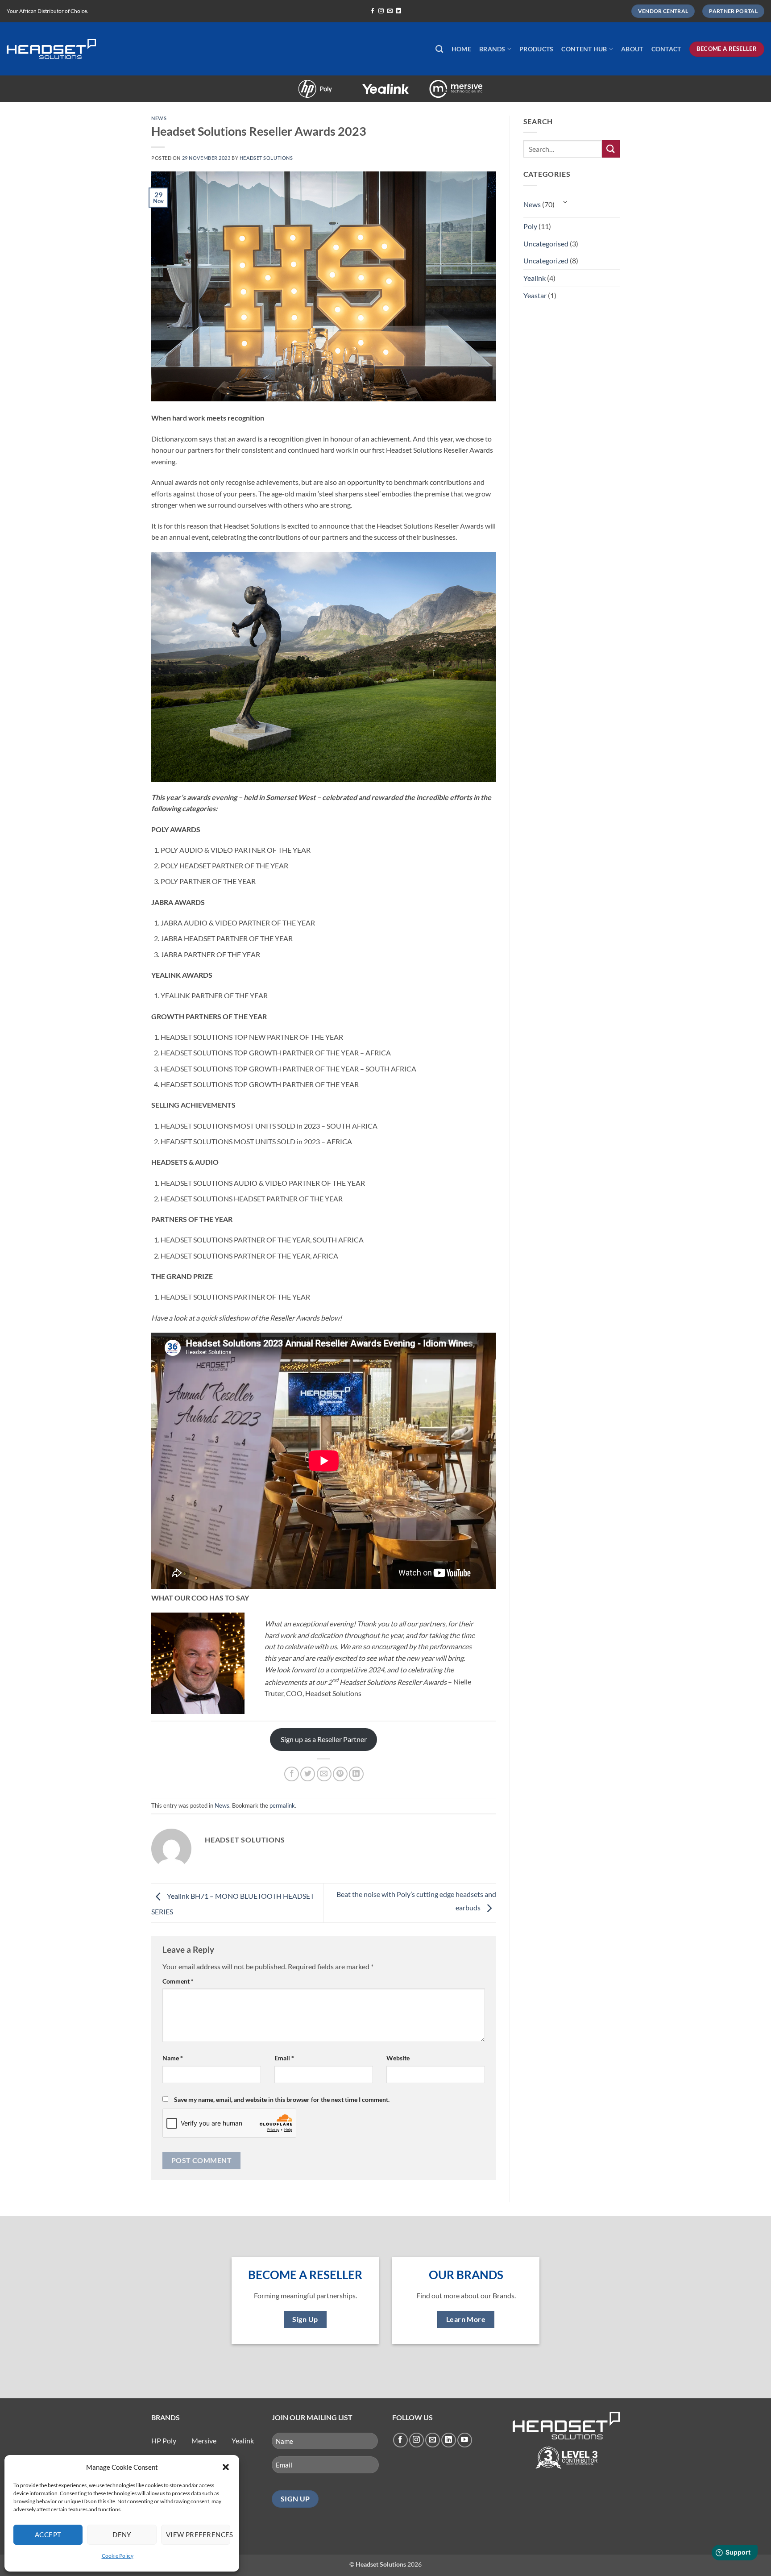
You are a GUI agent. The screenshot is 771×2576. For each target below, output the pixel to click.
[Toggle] (566, 202)
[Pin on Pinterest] (340, 1774)
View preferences (198, 2534)
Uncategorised (546, 244)
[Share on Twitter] (308, 1774)
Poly (288, 84)
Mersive (429, 84)
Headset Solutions (266, 158)
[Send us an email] (390, 11)
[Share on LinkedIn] (356, 1774)
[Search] (439, 49)
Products (536, 49)
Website (398, 2058)
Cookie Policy (118, 2556)
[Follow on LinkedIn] (398, 11)
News (159, 118)
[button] (226, 2467)
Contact (666, 49)
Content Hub (584, 49)
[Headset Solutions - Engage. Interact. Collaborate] (51, 49)
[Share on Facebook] (292, 1774)
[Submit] (611, 149)
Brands (492, 49)
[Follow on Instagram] (381, 11)
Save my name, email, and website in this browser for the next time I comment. (282, 2099)
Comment (178, 1981)
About (632, 49)
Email (284, 2058)
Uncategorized (546, 261)
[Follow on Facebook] (373, 11)
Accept (48, 2534)
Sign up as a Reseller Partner (324, 1739)
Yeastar (535, 295)
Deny (122, 2534)
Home (461, 49)
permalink (282, 1805)
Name (173, 2058)
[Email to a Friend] (324, 1774)
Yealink (358, 84)
